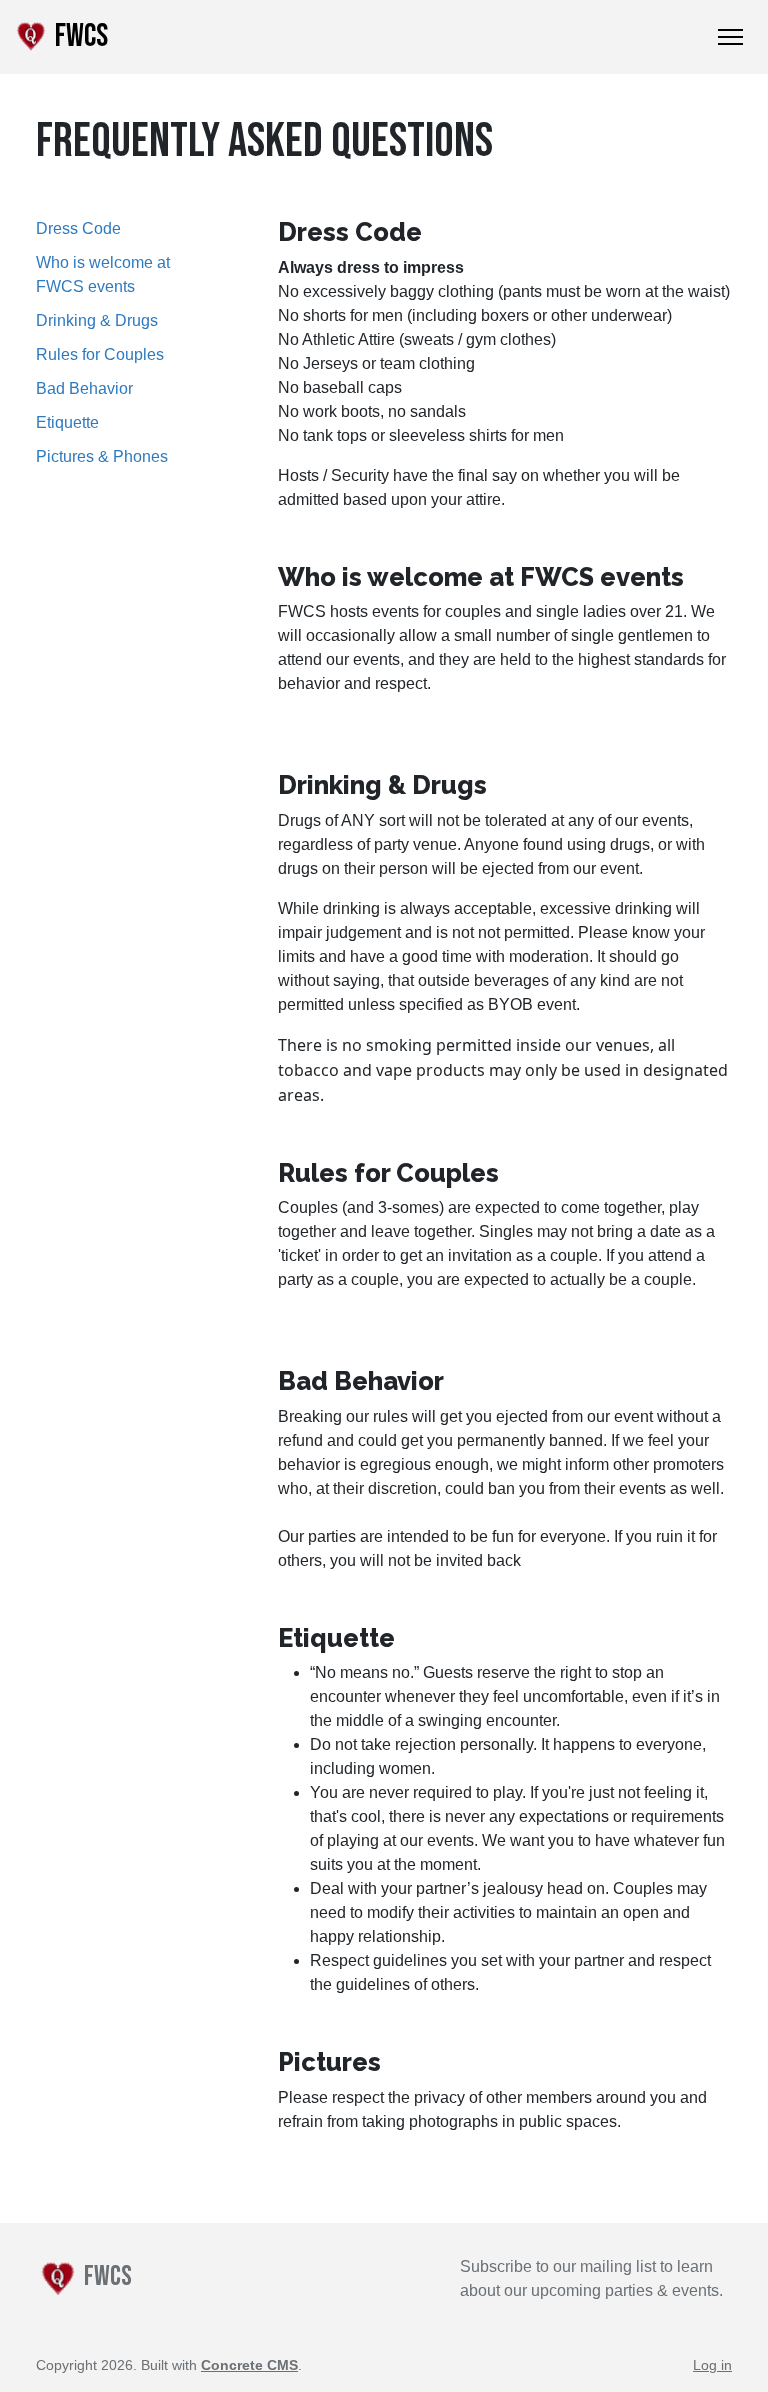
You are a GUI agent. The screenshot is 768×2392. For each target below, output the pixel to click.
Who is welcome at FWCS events (103, 274)
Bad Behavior (84, 388)
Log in (712, 2365)
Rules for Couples (100, 354)
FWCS (79, 36)
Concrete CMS (249, 2365)
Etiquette (67, 422)
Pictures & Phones (102, 456)
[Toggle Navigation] (730, 37)
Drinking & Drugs (97, 320)
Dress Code (78, 228)
